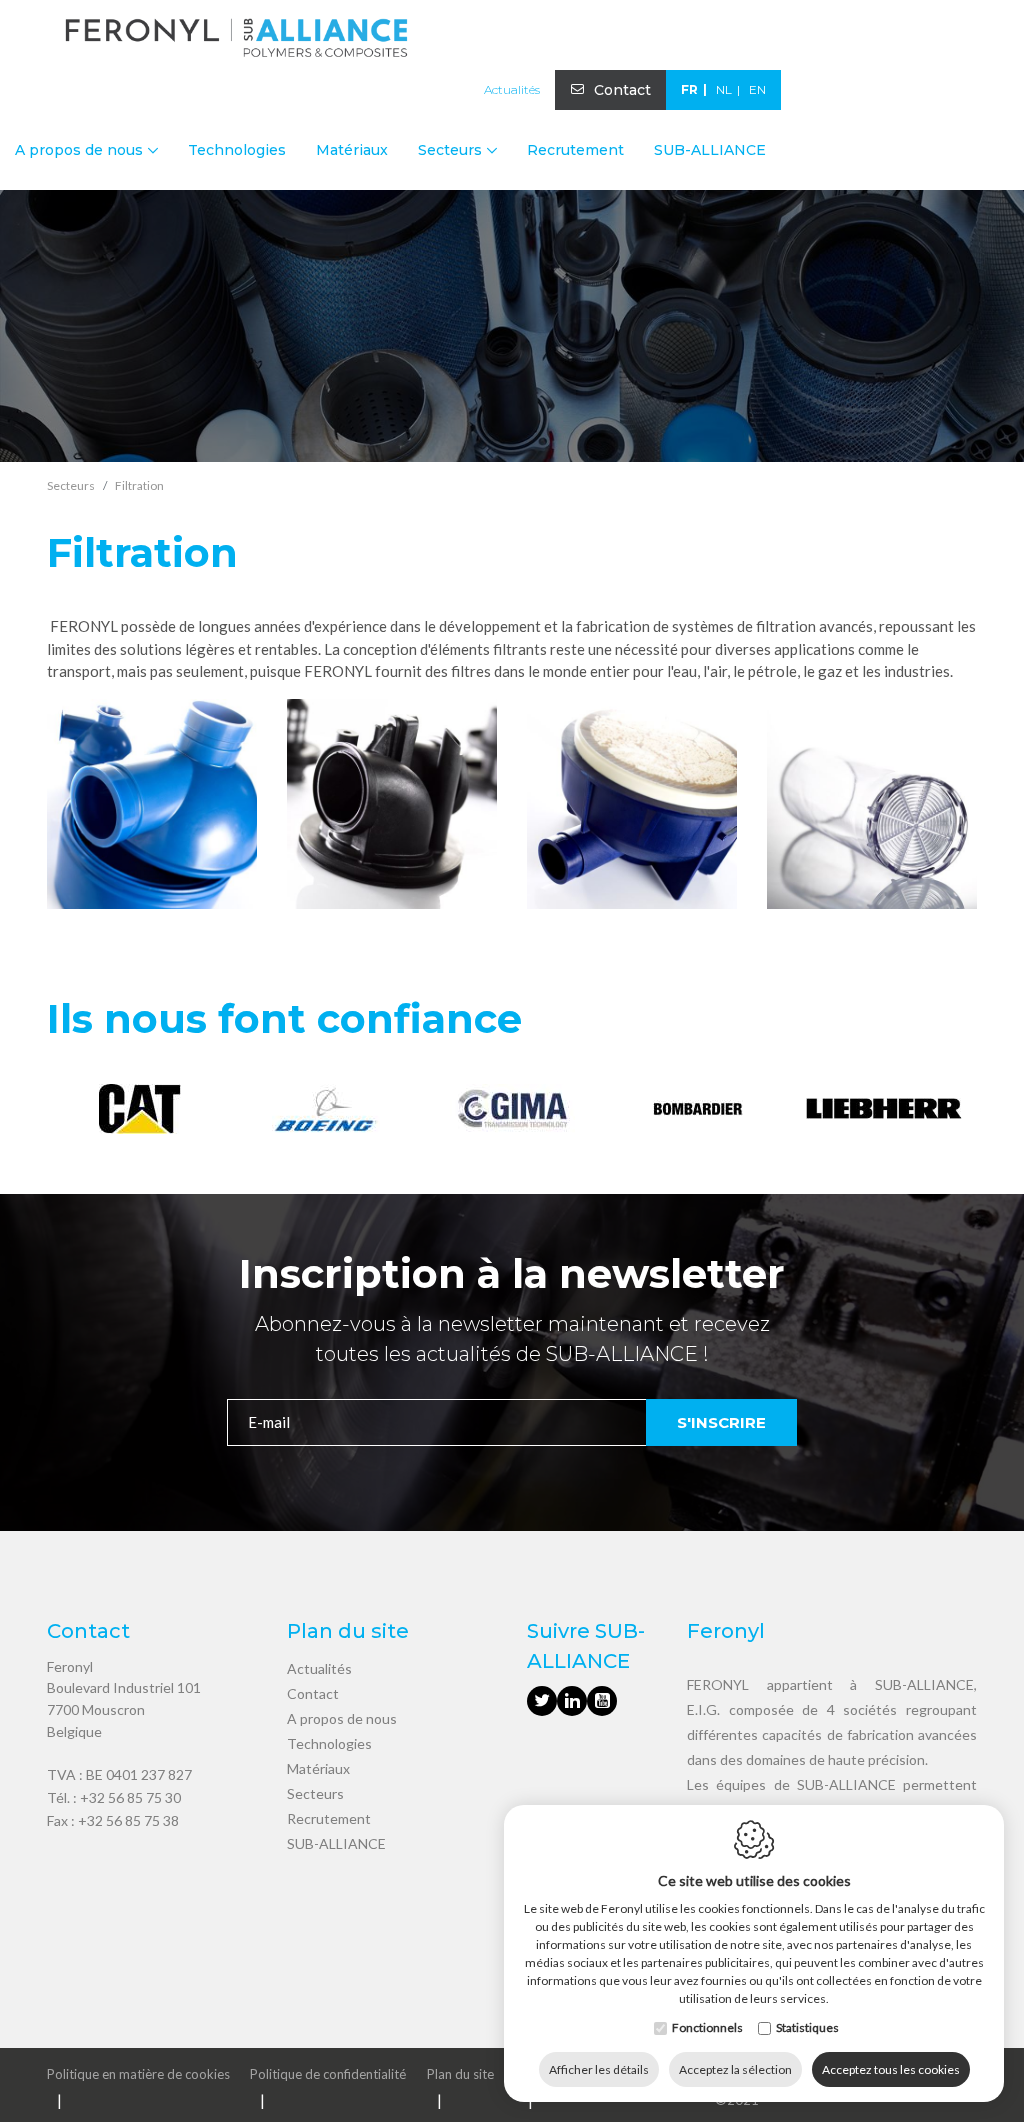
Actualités (512, 89)
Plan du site (460, 2074)
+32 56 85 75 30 (130, 1797)
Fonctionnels (707, 2027)
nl (724, 89)
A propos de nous (342, 1718)
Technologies (237, 150)
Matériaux (352, 150)
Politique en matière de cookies (138, 2074)
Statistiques (807, 2027)
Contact (622, 90)
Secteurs (315, 1793)
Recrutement (575, 150)
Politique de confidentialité (328, 2074)
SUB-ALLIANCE (710, 150)
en (757, 89)
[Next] (959, 1112)
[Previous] (64, 1112)
